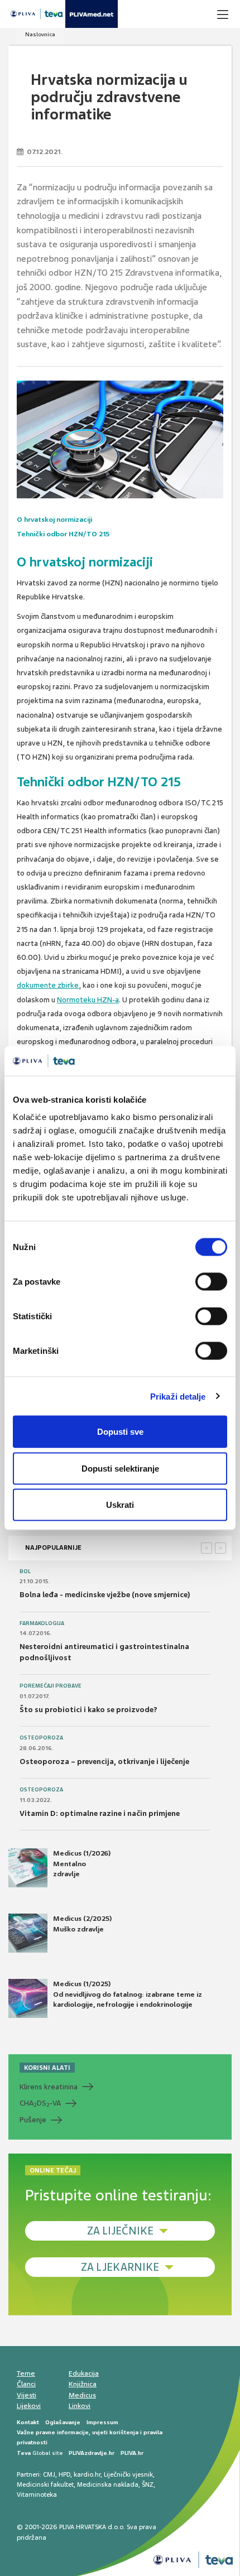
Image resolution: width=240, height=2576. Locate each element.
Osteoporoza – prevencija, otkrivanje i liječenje (104, 1762)
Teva (24, 2453)
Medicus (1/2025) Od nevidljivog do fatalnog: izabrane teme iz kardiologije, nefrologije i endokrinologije (128, 1994)
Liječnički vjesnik (128, 2474)
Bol (25, 1571)
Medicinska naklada (108, 2484)
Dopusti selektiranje (120, 1468)
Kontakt (28, 2422)
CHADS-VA (40, 2103)
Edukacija (84, 2373)
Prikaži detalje (178, 1396)
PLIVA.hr (132, 2453)
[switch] (211, 1282)
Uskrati (120, 1505)
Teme (26, 2373)
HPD (64, 2474)
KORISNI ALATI (47, 2068)
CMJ (49, 2474)
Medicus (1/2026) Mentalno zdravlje (82, 1863)
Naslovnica (40, 34)
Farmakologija (42, 1623)
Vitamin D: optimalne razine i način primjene (100, 1813)
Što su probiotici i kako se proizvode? (88, 1710)
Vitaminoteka (37, 2495)
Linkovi (80, 2406)
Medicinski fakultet (45, 2484)
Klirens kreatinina (49, 2087)
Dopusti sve (120, 1432)
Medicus (82, 2395)
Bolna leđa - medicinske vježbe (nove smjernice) (105, 1595)
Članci (26, 2384)
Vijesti (27, 2395)
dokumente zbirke (48, 985)
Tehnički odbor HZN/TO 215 (63, 534)
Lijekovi (29, 2406)
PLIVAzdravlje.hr (92, 2453)
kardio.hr (87, 2474)
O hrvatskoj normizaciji (54, 520)
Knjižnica (83, 2384)
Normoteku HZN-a (88, 1000)
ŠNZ (148, 2484)
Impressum (102, 2422)
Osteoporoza (41, 1738)
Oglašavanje (63, 2422)
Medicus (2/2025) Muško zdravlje (82, 1924)
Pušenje (33, 2120)
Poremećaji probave (51, 1686)
